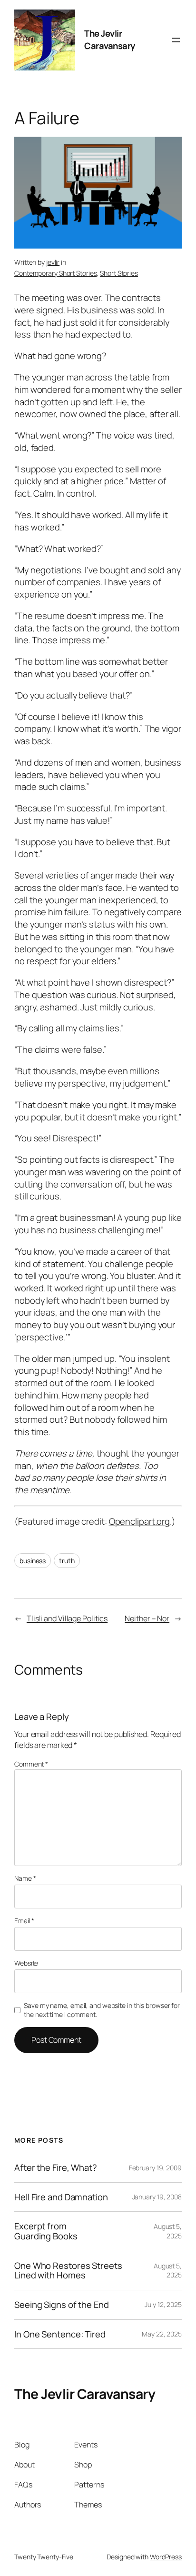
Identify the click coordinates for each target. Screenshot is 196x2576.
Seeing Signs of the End (62, 2305)
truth (67, 1561)
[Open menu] (176, 40)
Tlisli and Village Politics (67, 1618)
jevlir (53, 262)
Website (26, 1963)
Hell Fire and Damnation (61, 2197)
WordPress (166, 2557)
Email (24, 1921)
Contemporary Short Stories (55, 273)
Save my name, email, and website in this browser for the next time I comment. (102, 2010)
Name (25, 1878)
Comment (31, 1764)
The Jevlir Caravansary (110, 40)
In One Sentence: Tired (60, 2334)
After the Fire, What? (56, 2168)
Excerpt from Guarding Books (46, 2231)
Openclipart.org (140, 1521)
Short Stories (119, 273)
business (33, 1561)
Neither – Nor (147, 1618)
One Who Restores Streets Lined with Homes (68, 2271)
